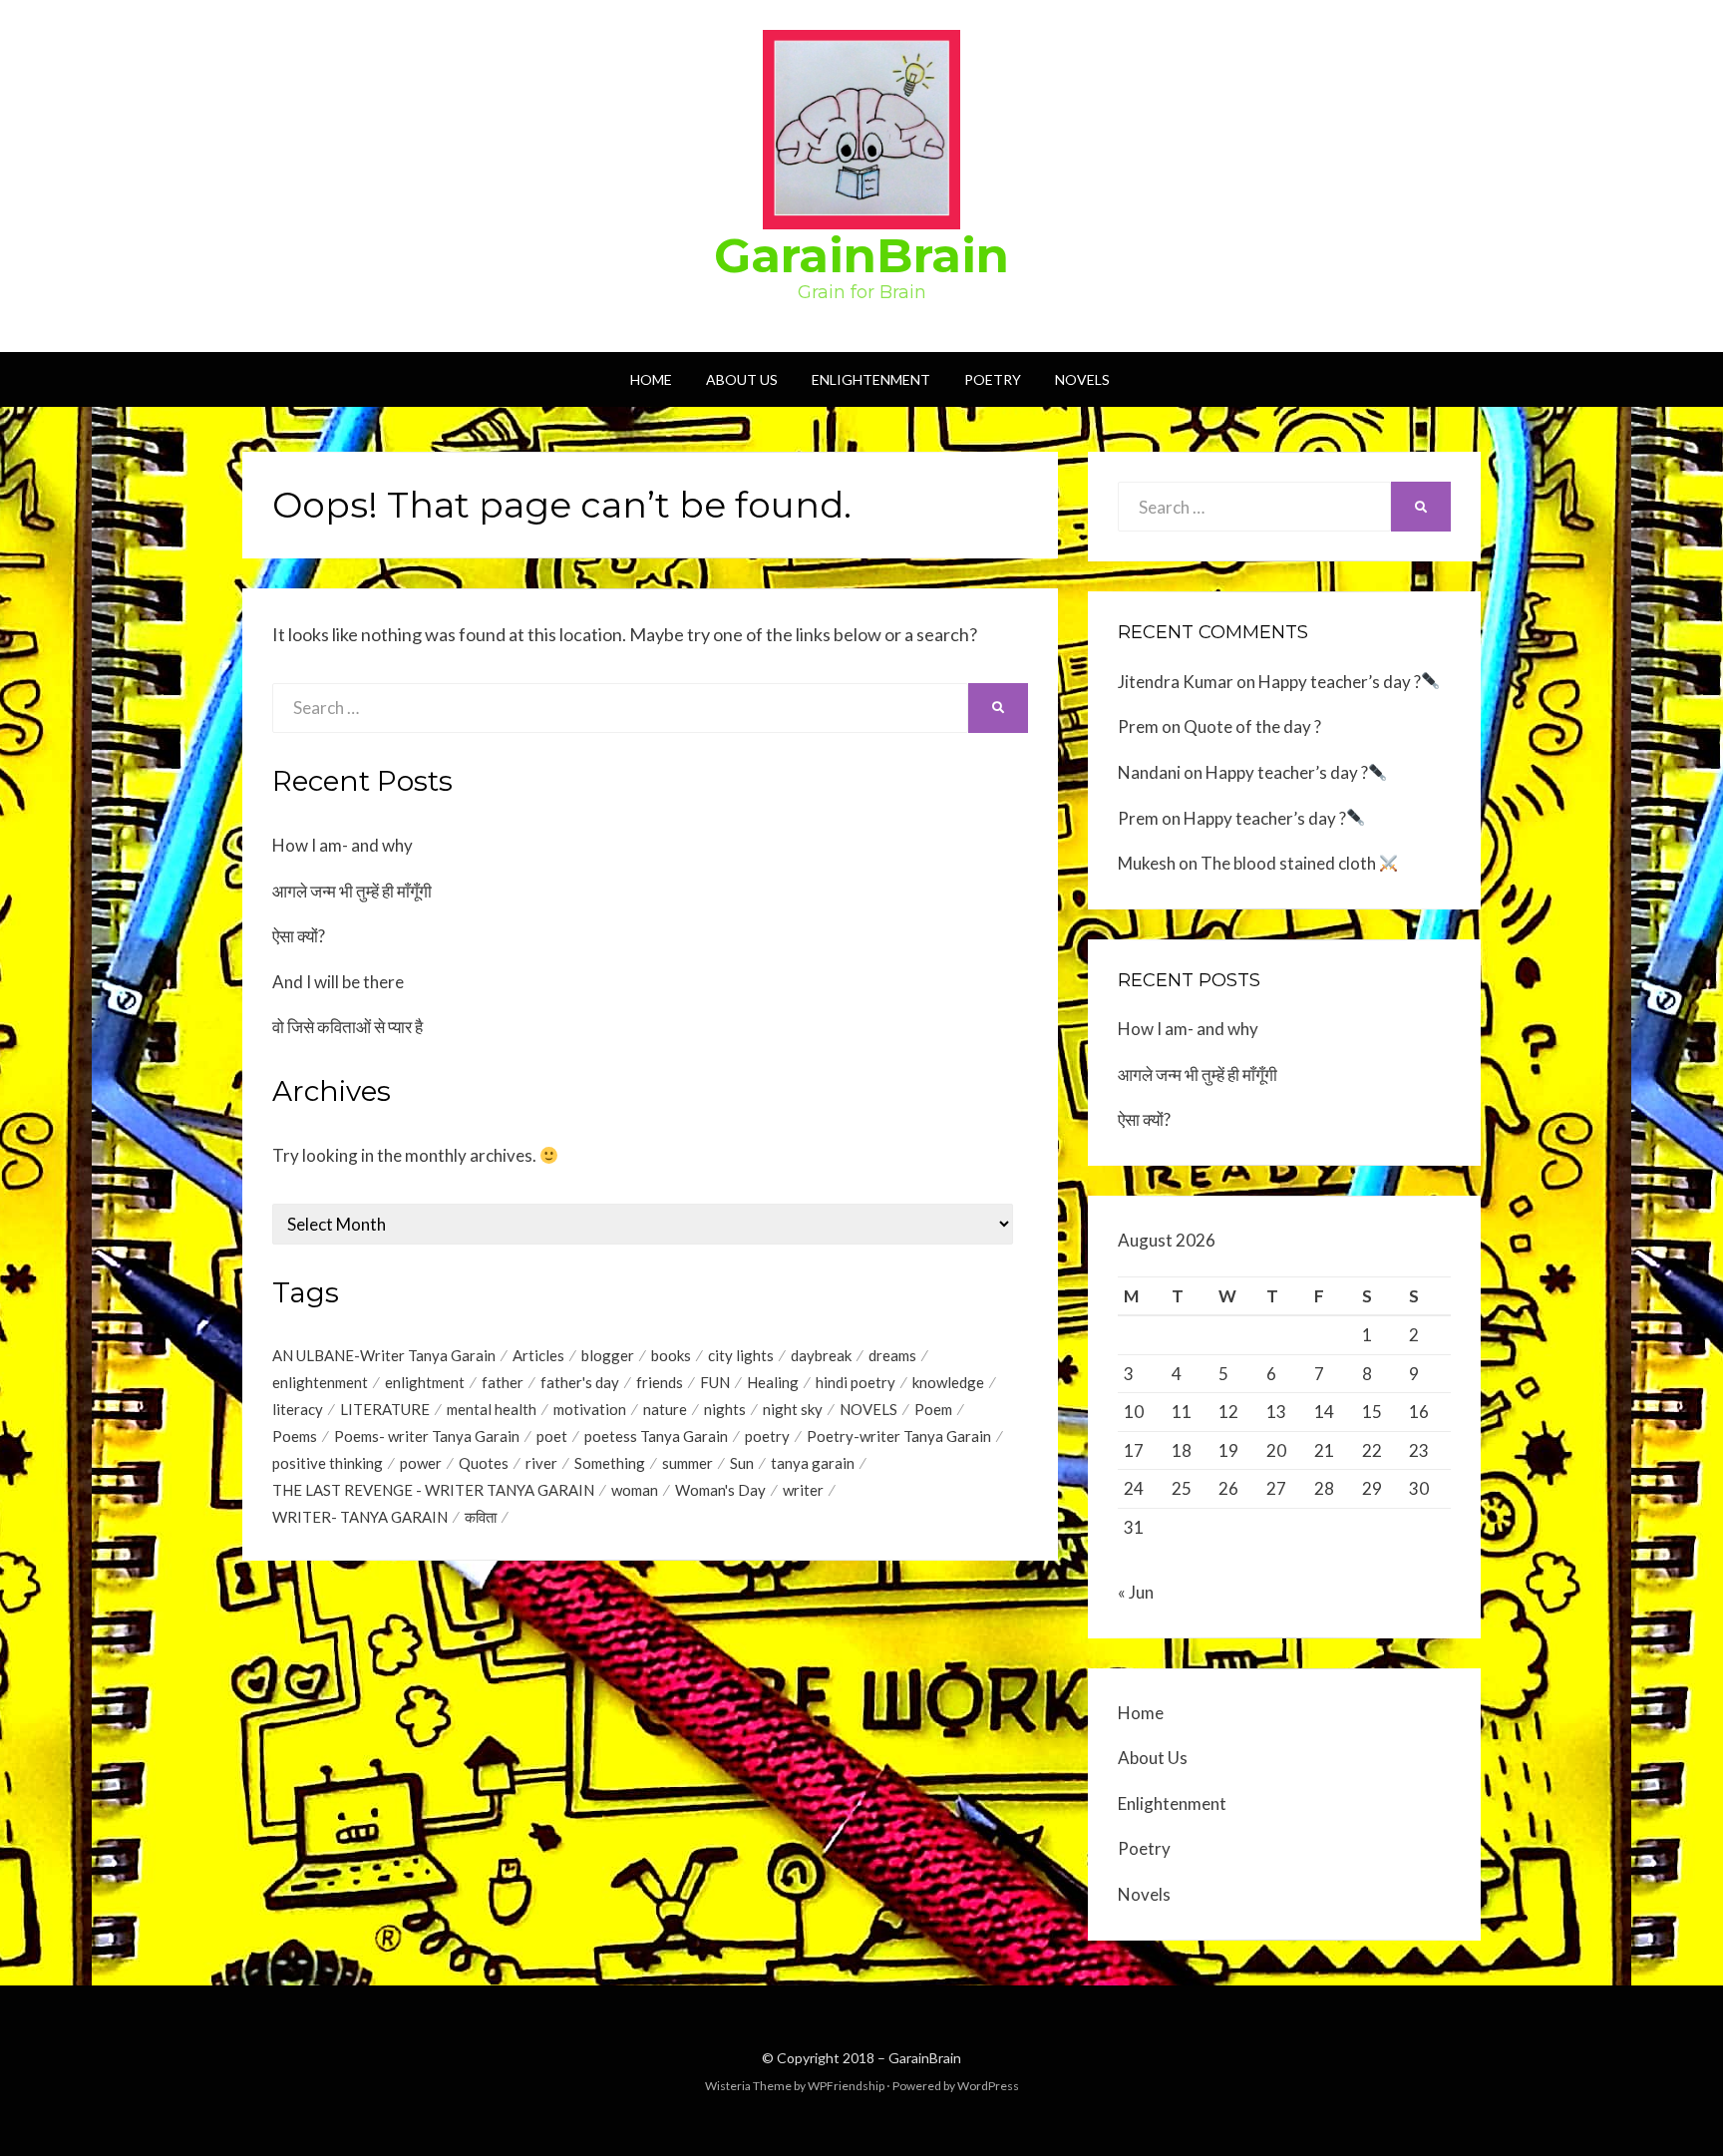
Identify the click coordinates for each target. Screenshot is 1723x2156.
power (421, 1463)
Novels (1082, 379)
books (671, 1355)
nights (725, 1409)
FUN (715, 1382)
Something (610, 1463)
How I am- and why (343, 845)
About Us (742, 379)
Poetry (993, 379)
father (503, 1382)
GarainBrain (861, 255)
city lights (741, 1355)
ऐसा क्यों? (299, 936)
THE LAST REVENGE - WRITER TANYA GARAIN (433, 1490)
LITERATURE (385, 1409)
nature (665, 1409)
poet (552, 1436)
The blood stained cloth (1290, 863)
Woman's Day (720, 1490)
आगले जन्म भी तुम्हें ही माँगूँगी (352, 891)
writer (803, 1490)
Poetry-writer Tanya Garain (899, 1436)
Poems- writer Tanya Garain (427, 1436)
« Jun (1136, 1592)
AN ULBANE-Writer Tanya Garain (384, 1355)
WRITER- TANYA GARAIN (360, 1517)
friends (660, 1382)
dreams (892, 1355)
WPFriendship (846, 2086)
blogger (608, 1355)
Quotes (484, 1463)
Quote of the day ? (1252, 726)
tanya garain (813, 1463)
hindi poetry (856, 1382)
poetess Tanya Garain (656, 1436)
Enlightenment (871, 379)
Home (651, 379)
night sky (793, 1409)
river (541, 1463)
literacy (298, 1409)
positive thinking (328, 1463)
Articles (538, 1355)
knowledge (948, 1382)
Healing (773, 1382)
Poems (295, 1436)
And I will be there (338, 982)
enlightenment (320, 1382)
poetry (767, 1436)
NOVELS (868, 1409)
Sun (742, 1463)
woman (635, 1490)
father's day (580, 1382)
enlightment (425, 1382)
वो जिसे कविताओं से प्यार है (347, 1027)
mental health (492, 1409)
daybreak (821, 1355)
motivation (590, 1409)
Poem (933, 1409)
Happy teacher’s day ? (1340, 682)
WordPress (988, 2086)
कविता (481, 1517)
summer (688, 1463)
